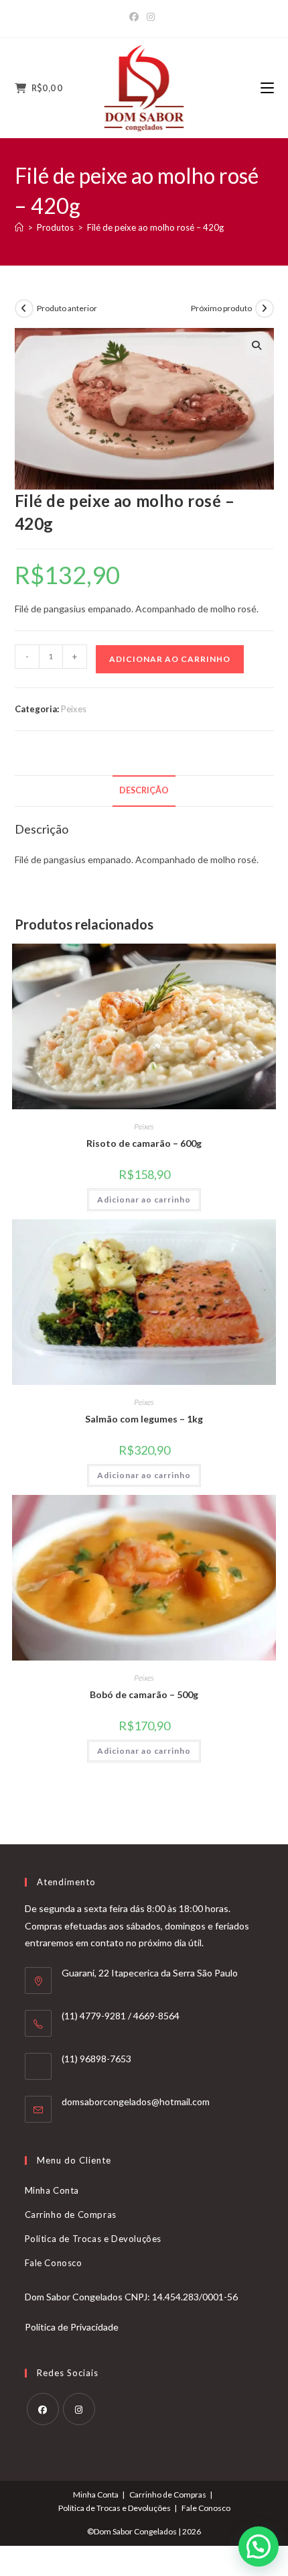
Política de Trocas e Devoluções (93, 2239)
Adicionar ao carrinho (170, 659)
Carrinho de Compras (71, 2215)
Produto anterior (67, 308)
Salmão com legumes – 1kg (144, 1419)
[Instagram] (151, 17)
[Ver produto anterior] (24, 309)
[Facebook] (136, 17)
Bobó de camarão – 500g (144, 1694)
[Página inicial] (19, 227)
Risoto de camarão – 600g (144, 1143)
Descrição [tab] (144, 790)
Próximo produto (221, 308)
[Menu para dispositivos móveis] (267, 88)
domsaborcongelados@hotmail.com (136, 2102)
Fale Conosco (54, 2263)
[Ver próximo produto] (265, 309)
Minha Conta (52, 2190)
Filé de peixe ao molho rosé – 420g (155, 227)
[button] (257, 345)
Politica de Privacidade (72, 2327)
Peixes (74, 709)
